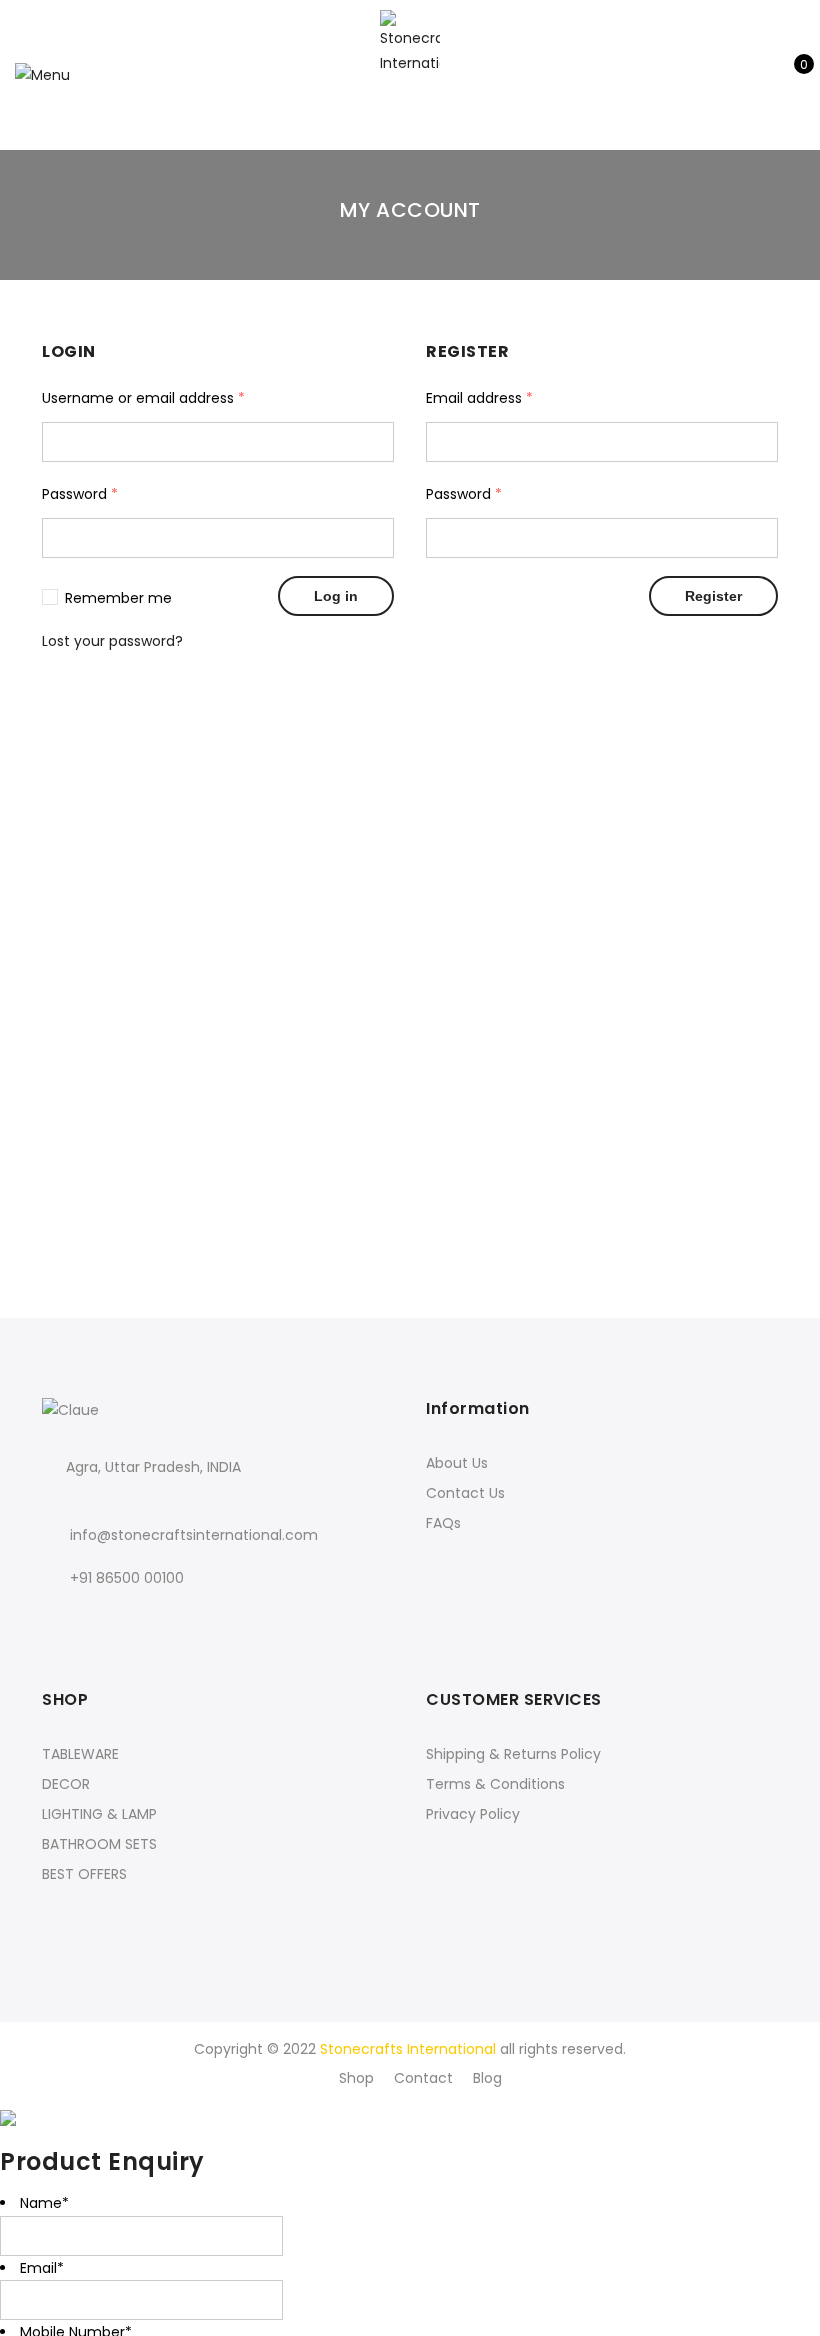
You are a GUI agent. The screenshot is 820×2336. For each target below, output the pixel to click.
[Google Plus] (142, 1621)
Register (713, 596)
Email (42, 2268)
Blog (487, 2078)
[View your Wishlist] (758, 75)
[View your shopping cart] (789, 75)
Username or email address (143, 398)
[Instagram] (183, 1621)
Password (80, 494)
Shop (356, 2078)
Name (44, 2203)
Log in (336, 596)
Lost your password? (112, 641)
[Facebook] (60, 1621)
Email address (479, 398)
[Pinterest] (224, 1621)
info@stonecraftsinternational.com (194, 1535)
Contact (423, 2078)
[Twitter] (101, 1621)
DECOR (66, 1784)
